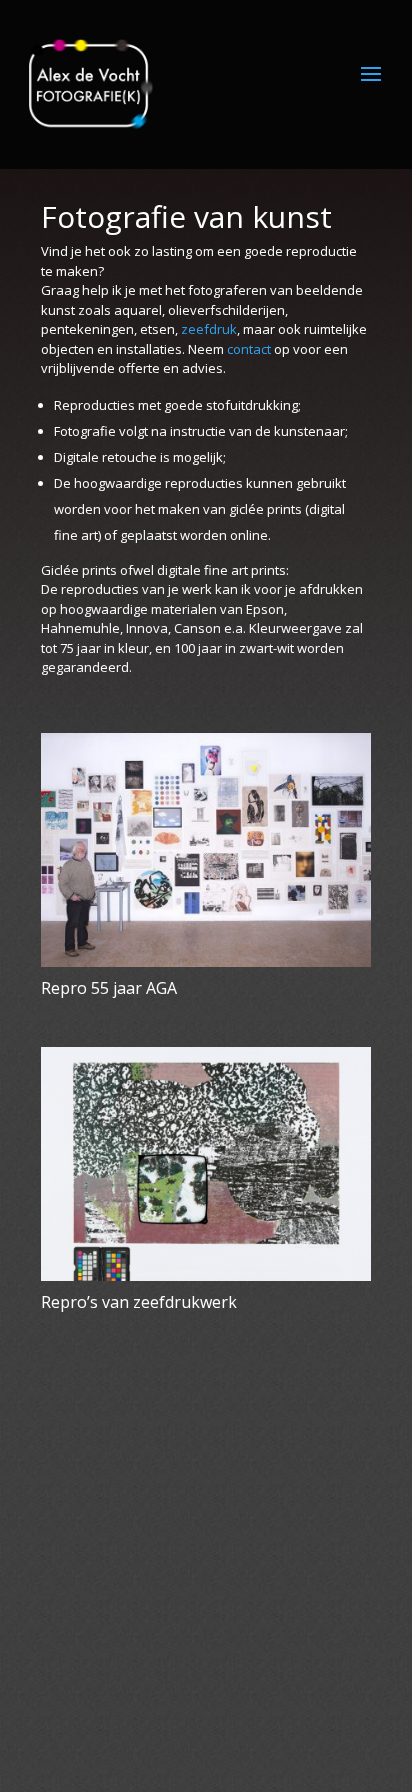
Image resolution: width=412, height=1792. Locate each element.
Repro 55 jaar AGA (109, 988)
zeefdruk (209, 329)
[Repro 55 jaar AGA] (206, 850)
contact (249, 349)
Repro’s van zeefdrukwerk (139, 1302)
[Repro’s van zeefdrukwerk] (206, 1164)
